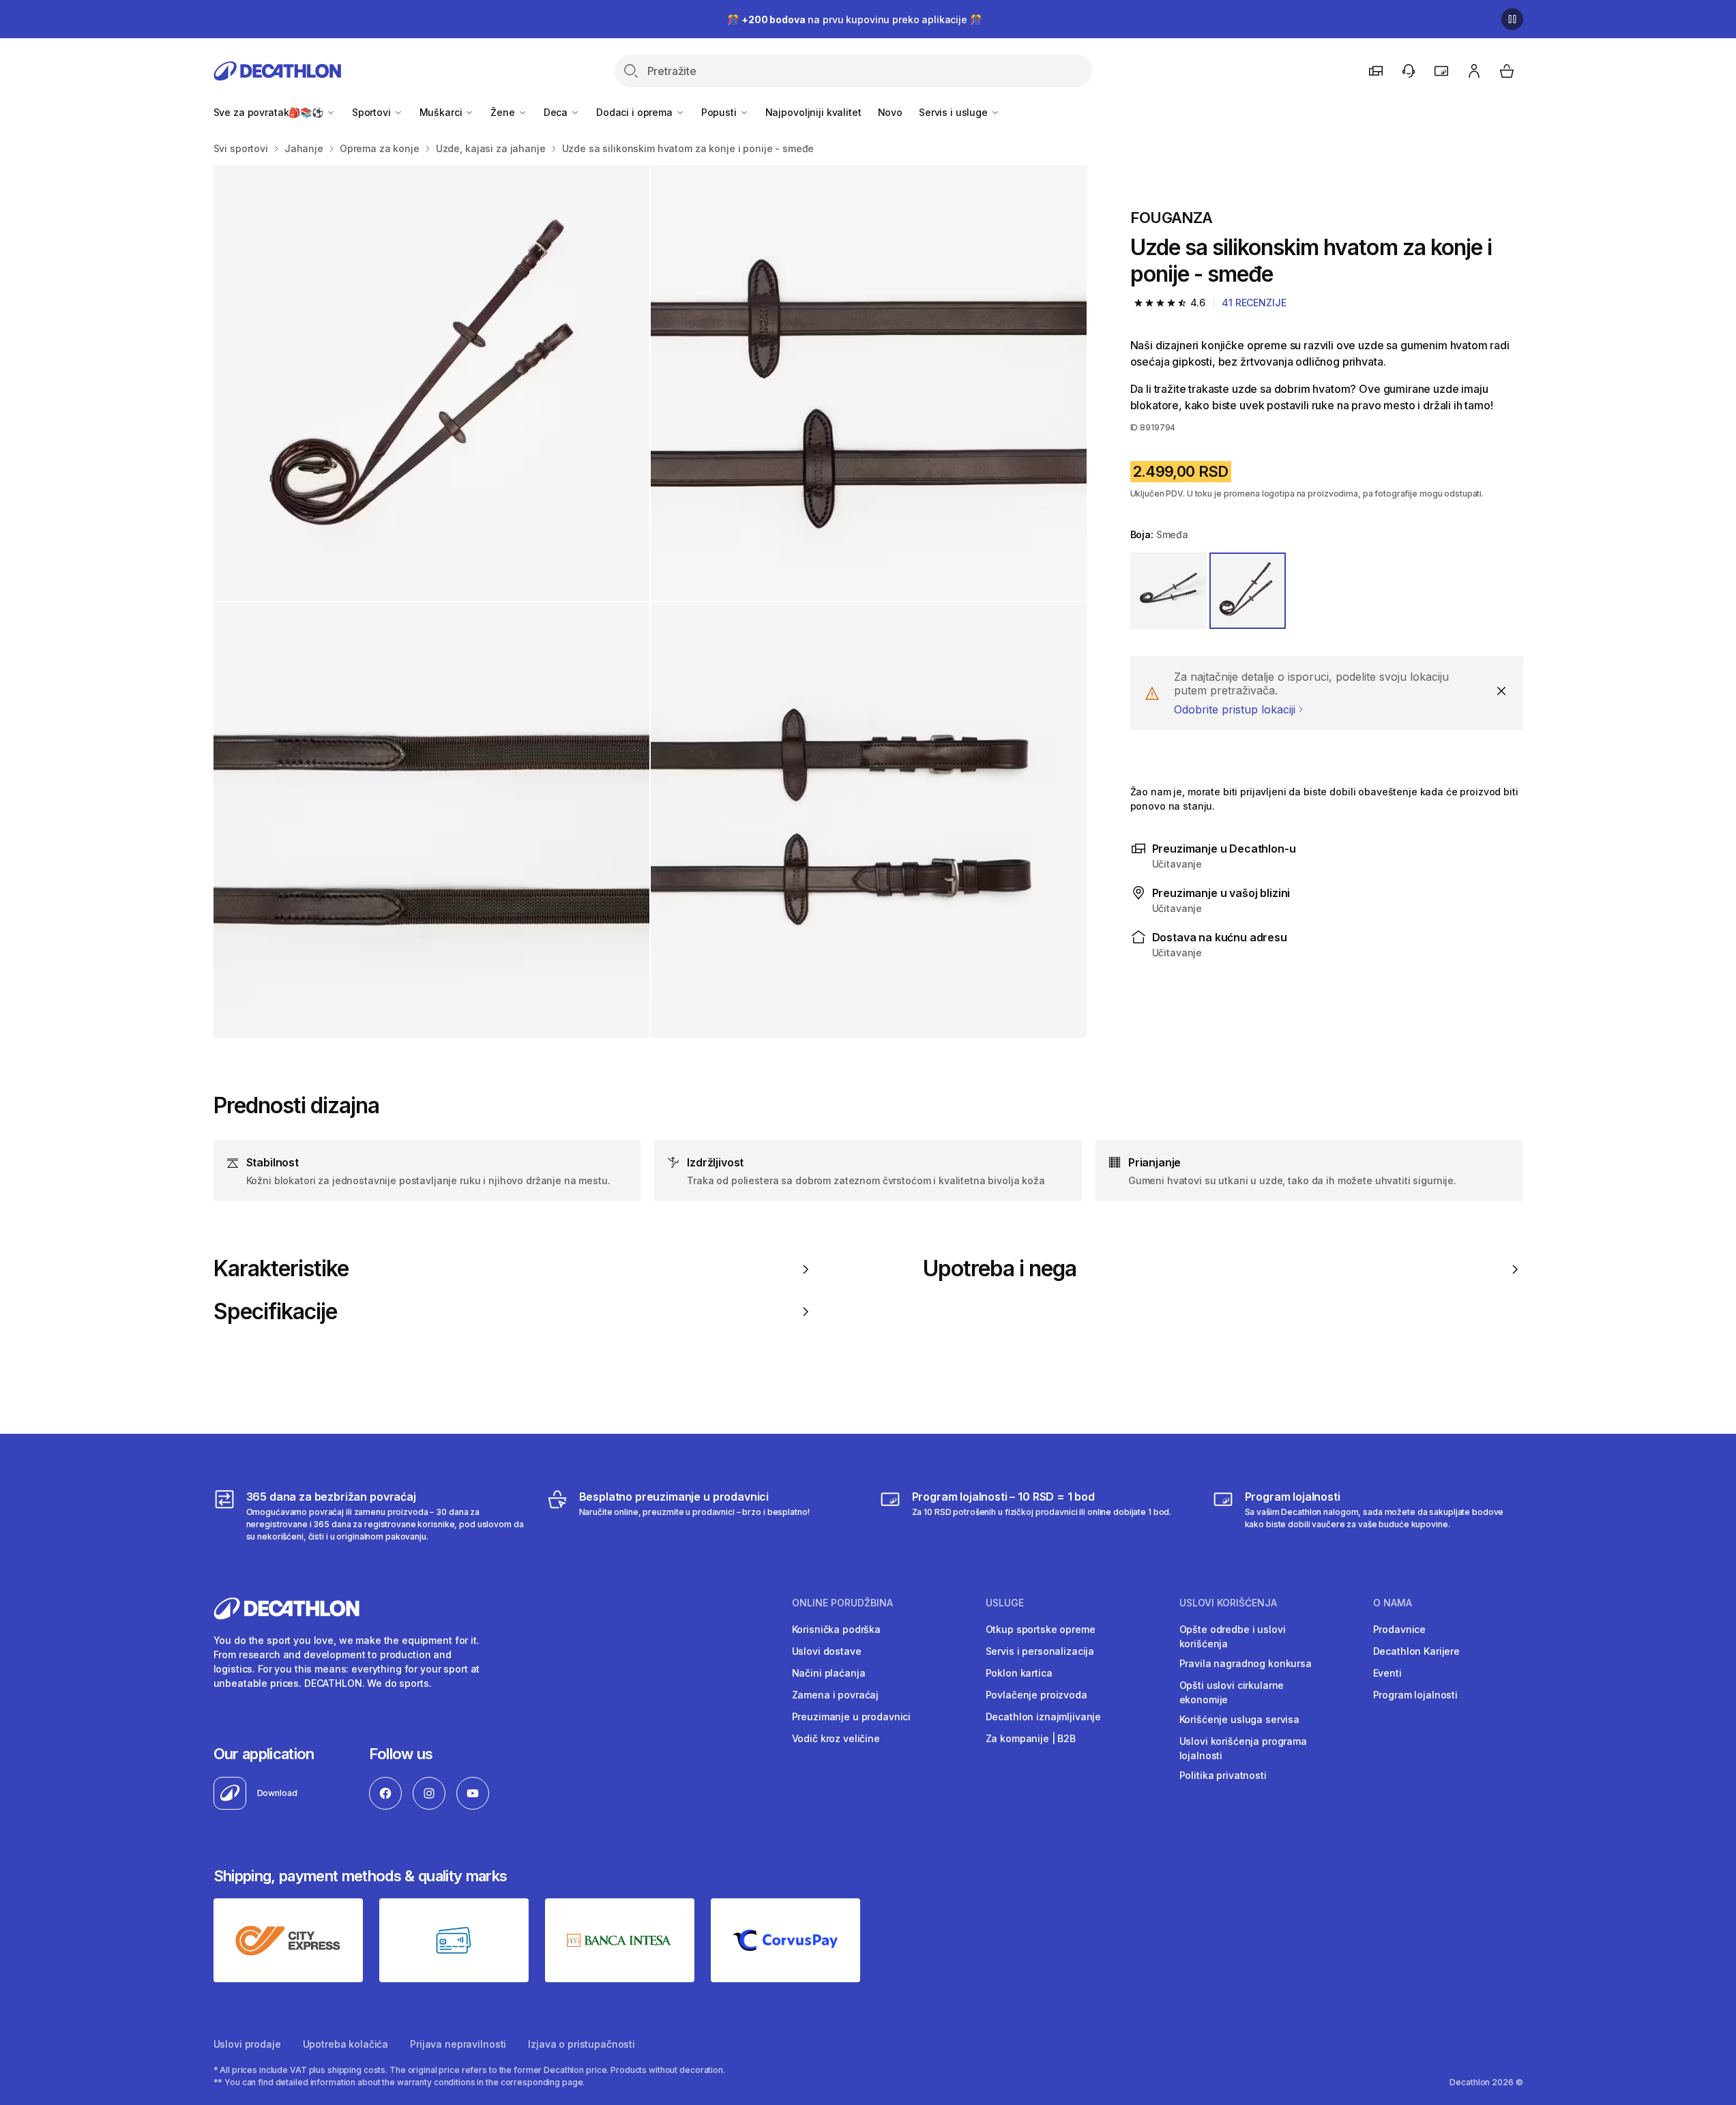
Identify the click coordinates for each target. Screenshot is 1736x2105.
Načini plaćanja (829, 1673)
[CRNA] (1168, 591)
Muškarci (442, 112)
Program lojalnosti (1415, 1695)
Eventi (1387, 1673)
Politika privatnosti (1223, 1775)
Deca (557, 112)
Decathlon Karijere (1416, 1651)
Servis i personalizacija (1040, 1651)
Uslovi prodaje (247, 2044)
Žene (504, 112)
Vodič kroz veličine (836, 1738)
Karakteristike (281, 1269)
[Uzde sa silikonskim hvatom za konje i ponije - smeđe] (431, 383)
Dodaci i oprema (636, 112)
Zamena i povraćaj (836, 1695)
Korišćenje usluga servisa (1240, 1719)
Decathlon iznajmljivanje (1044, 1717)
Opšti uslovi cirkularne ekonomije (1232, 1692)
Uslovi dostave (827, 1651)
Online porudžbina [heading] (842, 1603)
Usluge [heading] (1005, 1603)
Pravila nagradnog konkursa (1246, 1663)
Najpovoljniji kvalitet (813, 112)
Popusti (720, 112)
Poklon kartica (1019, 1673)
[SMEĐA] (1248, 591)
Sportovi (373, 112)
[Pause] (1512, 19)
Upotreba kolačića (346, 2044)
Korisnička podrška (836, 1629)
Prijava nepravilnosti (458, 2044)
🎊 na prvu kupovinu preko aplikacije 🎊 (854, 19)
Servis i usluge (955, 112)
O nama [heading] (1393, 1603)
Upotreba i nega (1000, 1269)
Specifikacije (276, 1312)
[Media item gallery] (650, 602)
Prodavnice (1400, 1629)
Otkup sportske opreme (1041, 1629)
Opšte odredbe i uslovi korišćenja (1233, 1636)
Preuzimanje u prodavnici (852, 1717)
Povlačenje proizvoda (1036, 1695)
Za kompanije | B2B (1031, 1738)
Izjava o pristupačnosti (582, 2044)
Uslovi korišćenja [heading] (1228, 1603)
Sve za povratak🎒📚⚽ (270, 112)
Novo (890, 112)
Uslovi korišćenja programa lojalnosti (1243, 1748)
